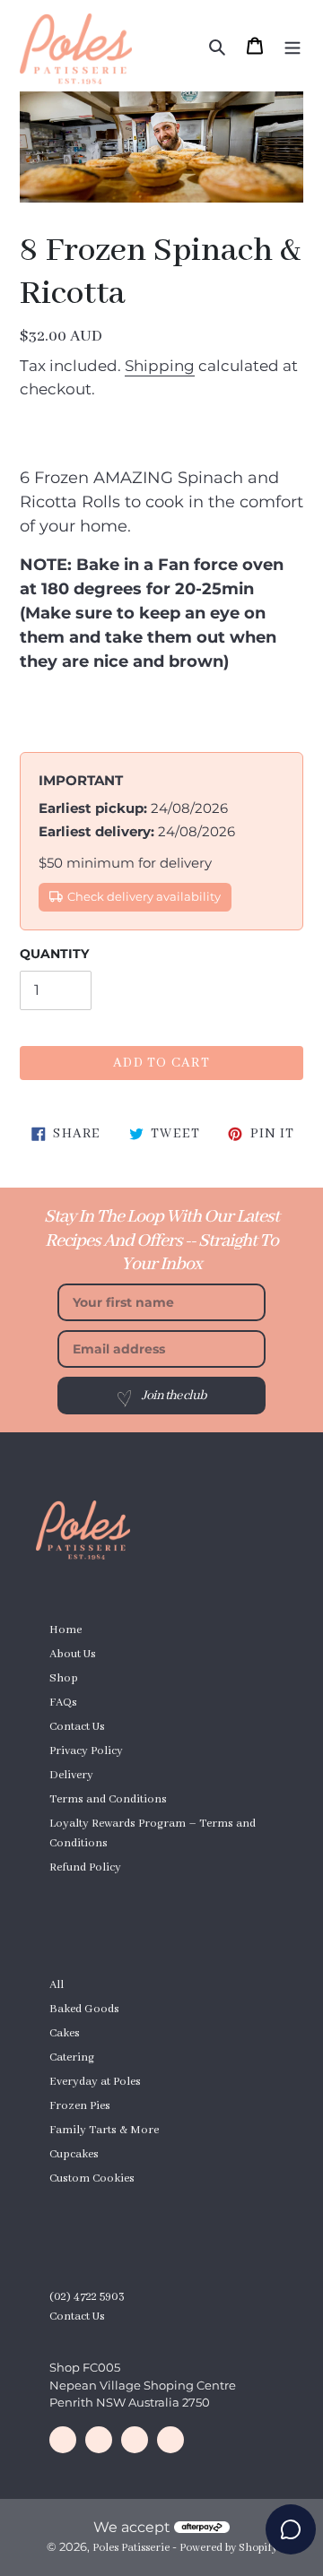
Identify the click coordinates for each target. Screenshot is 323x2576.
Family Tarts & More (104, 2130)
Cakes (65, 2033)
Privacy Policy (86, 1751)
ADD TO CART (161, 1063)
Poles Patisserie (131, 2548)
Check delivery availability (144, 897)
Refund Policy (85, 1867)
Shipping (160, 366)
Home (65, 1630)
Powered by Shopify (228, 2548)
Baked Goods (84, 2009)
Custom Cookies (92, 2178)
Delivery (71, 1775)
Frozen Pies (80, 2106)
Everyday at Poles (95, 2082)
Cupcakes (74, 2154)
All (57, 1985)
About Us (73, 1654)
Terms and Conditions (108, 1799)
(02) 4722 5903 (87, 2297)
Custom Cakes (86, 1892)
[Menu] (292, 46)
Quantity (54, 954)
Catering (72, 2057)
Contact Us (77, 1727)
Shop (64, 1678)
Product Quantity (94, 2203)
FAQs (63, 1703)
